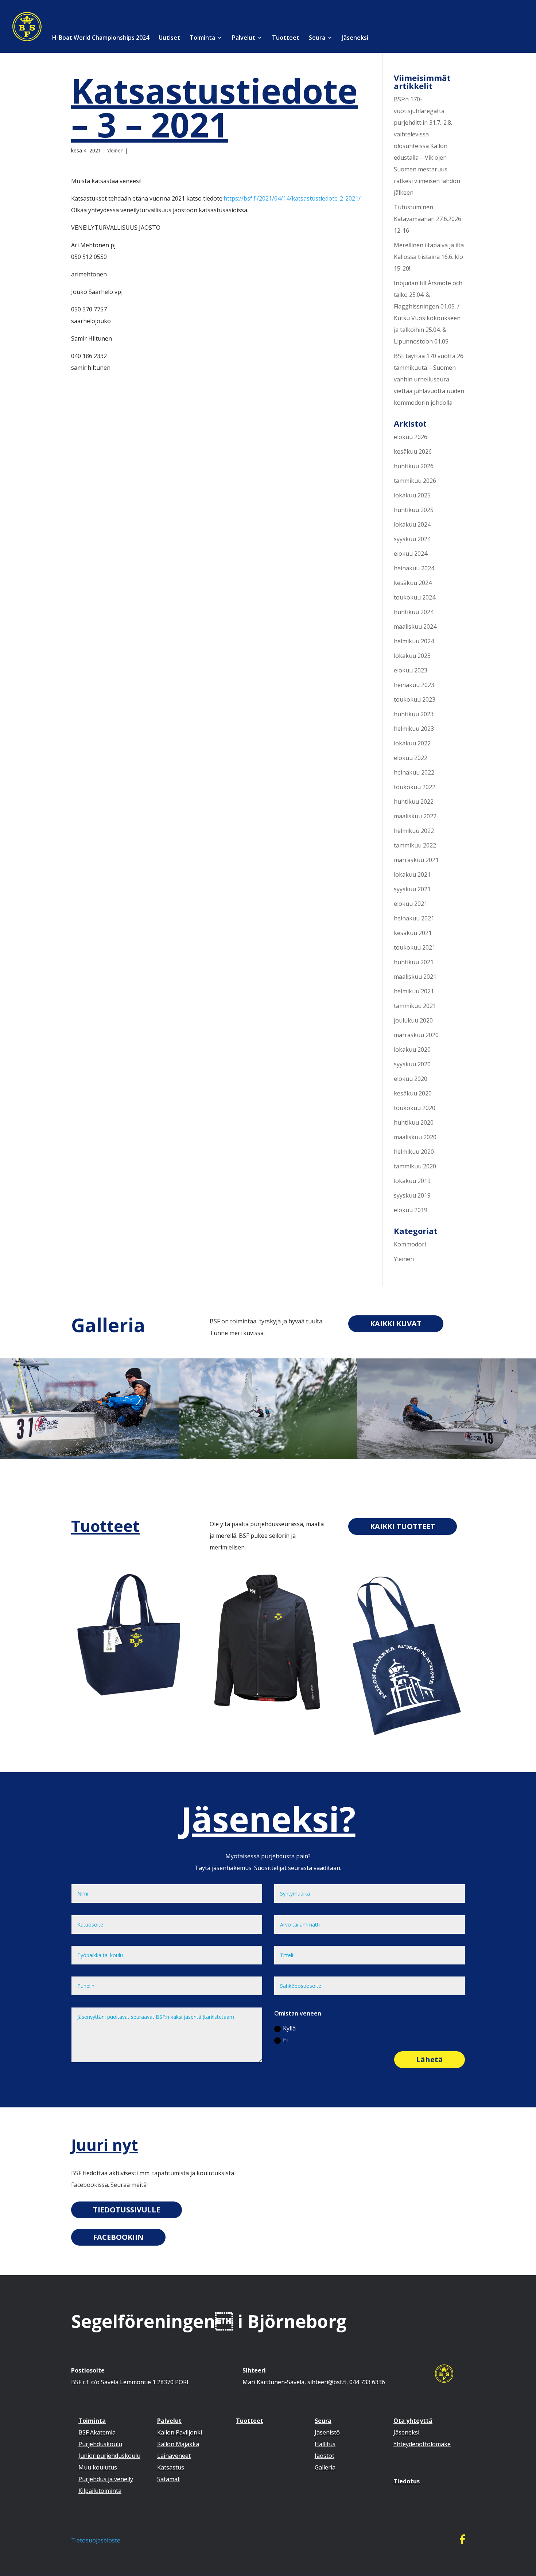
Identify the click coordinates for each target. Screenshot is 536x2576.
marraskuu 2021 (416, 860)
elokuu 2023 (411, 670)
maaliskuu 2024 (415, 626)
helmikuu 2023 (414, 729)
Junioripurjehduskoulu (109, 2456)
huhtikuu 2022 (414, 802)
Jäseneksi (355, 38)
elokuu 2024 (411, 554)
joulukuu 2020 (413, 1020)
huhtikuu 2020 (414, 1122)
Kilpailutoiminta (100, 2491)
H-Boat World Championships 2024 (100, 38)
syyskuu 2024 (412, 539)
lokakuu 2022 (412, 743)
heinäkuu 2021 (414, 918)
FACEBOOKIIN (118, 2237)
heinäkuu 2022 (414, 772)
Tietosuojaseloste (96, 2540)
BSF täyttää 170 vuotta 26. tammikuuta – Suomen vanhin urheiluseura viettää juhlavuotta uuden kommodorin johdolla (429, 379)
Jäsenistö (327, 2432)
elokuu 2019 (411, 1210)
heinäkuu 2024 (414, 568)
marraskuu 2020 (416, 1035)
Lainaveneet (174, 2456)
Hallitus (325, 2444)
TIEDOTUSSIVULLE (127, 2210)
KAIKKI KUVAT (396, 1324)
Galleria (108, 1325)
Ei (285, 2040)
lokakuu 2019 (412, 1181)
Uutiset (169, 38)
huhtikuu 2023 (414, 714)
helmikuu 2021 (414, 991)
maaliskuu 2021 (415, 977)
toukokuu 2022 (415, 787)
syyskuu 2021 (412, 889)
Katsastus (171, 2467)
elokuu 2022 (411, 758)
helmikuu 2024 (414, 641)
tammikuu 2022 (415, 845)
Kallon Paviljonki (180, 2432)
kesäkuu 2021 (413, 933)
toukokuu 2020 (415, 1108)
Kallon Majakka (178, 2444)
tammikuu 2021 (415, 1006)
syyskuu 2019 (412, 1195)
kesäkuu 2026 (413, 451)
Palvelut (244, 38)
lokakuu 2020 (412, 1050)
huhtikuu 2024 (414, 612)
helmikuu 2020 (414, 1152)
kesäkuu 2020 (413, 1093)
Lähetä (430, 2059)
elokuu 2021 (411, 904)
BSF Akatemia (97, 2432)
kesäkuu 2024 (413, 583)
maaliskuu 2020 (415, 1137)
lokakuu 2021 (412, 874)
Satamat (168, 2479)
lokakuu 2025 (412, 495)
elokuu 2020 (411, 1079)
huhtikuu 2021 (414, 962)
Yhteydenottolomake (422, 2444)
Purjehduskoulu (100, 2444)
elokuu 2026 (411, 437)
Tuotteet (286, 38)
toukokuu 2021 (415, 947)
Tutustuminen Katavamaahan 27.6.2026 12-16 (428, 219)
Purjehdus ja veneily (106, 2479)
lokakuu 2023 (412, 656)
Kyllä (289, 2028)
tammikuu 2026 (415, 481)
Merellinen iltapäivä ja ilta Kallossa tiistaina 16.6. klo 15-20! (429, 257)
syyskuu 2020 (412, 1064)
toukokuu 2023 (415, 699)
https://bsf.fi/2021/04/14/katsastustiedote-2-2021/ (292, 198)
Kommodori (410, 1244)
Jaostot (325, 2456)
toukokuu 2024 (415, 597)
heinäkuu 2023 (414, 685)
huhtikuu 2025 (414, 510)
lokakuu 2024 (412, 524)
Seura (317, 38)
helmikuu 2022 (414, 831)
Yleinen (115, 150)
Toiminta (202, 38)
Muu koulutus (98, 2467)
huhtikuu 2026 (414, 466)
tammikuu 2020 (415, 1166)
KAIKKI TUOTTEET (403, 1526)
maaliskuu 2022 (415, 816)
